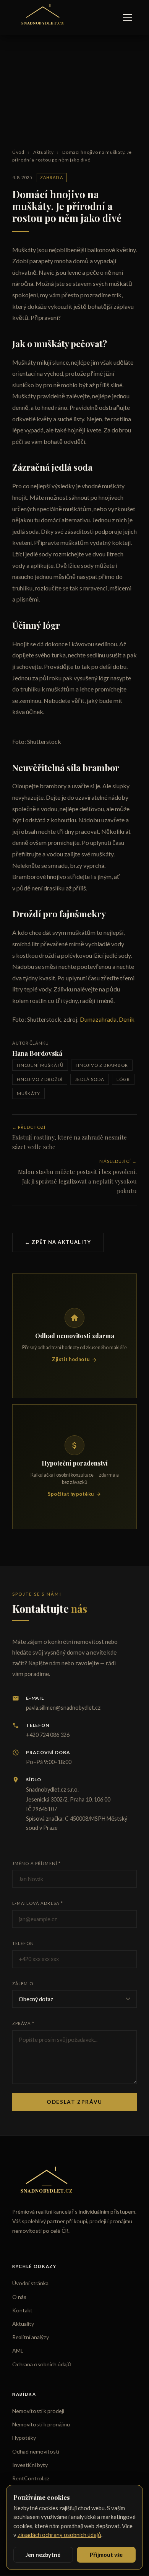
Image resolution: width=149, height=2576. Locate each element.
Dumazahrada (98, 1019)
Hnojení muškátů (40, 1065)
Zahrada (52, 177)
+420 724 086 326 (48, 1735)
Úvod (18, 152)
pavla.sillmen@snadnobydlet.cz (63, 1708)
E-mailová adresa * (38, 1903)
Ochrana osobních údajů (42, 2364)
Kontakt (22, 2310)
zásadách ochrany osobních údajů (59, 2535)
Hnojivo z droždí (40, 1079)
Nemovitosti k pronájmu (41, 2424)
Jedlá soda (89, 1079)
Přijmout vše (106, 2555)
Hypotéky (24, 2438)
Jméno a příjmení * (36, 1863)
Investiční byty (30, 2465)
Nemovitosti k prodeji (38, 2411)
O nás (19, 2297)
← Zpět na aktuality (58, 1242)
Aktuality (43, 152)
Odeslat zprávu (74, 2102)
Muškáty (28, 1093)
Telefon (23, 1943)
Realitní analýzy (31, 2337)
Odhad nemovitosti (36, 2451)
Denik (127, 1019)
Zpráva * (23, 2023)
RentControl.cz (31, 2478)
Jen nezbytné (43, 2555)
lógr (123, 1079)
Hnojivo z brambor (102, 1065)
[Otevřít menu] (128, 17)
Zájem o (23, 1983)
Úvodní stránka (30, 2283)
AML (18, 2350)
